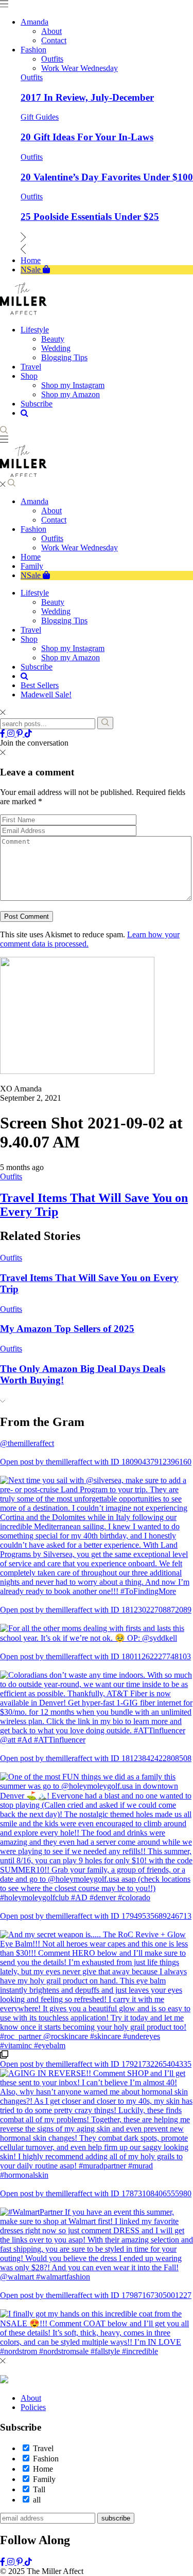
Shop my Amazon (71, 657)
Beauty (53, 602)
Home (31, 557)
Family (32, 566)
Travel (31, 630)
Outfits (32, 77)
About (51, 511)
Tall (39, 2489)
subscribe (116, 2518)
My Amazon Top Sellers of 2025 (67, 1329)
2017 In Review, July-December (87, 97)
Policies (33, 2407)
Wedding (56, 611)
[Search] (105, 723)
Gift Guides (40, 117)
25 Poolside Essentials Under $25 (90, 217)
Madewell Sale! (46, 694)
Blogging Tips (64, 620)
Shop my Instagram (73, 648)
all (37, 2500)
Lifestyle (35, 593)
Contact (54, 520)
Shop (29, 639)
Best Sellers (40, 685)
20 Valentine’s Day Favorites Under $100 (107, 177)
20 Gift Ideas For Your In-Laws (87, 137)
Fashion (33, 529)
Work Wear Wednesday (80, 548)
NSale (32, 575)
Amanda (34, 501)
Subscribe (37, 667)
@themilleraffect (27, 1443)
